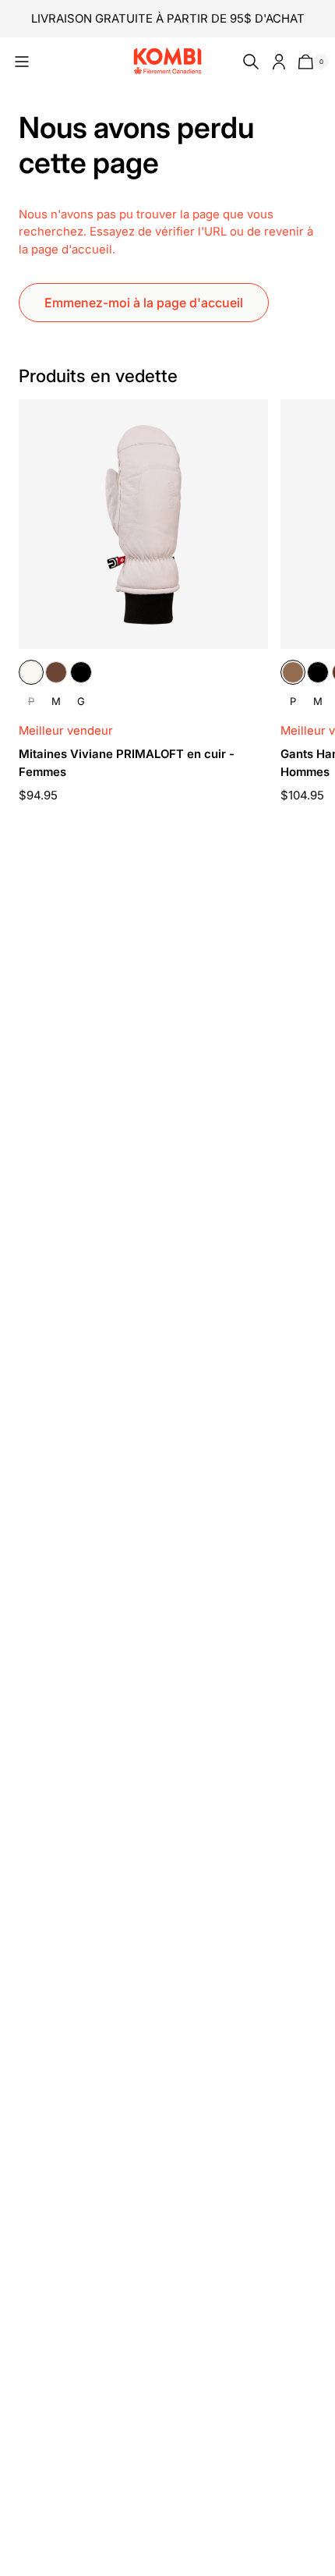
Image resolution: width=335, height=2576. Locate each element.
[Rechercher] (248, 62)
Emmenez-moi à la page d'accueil (144, 303)
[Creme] (31, 672)
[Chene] (56, 672)
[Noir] (81, 672)
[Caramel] (293, 672)
